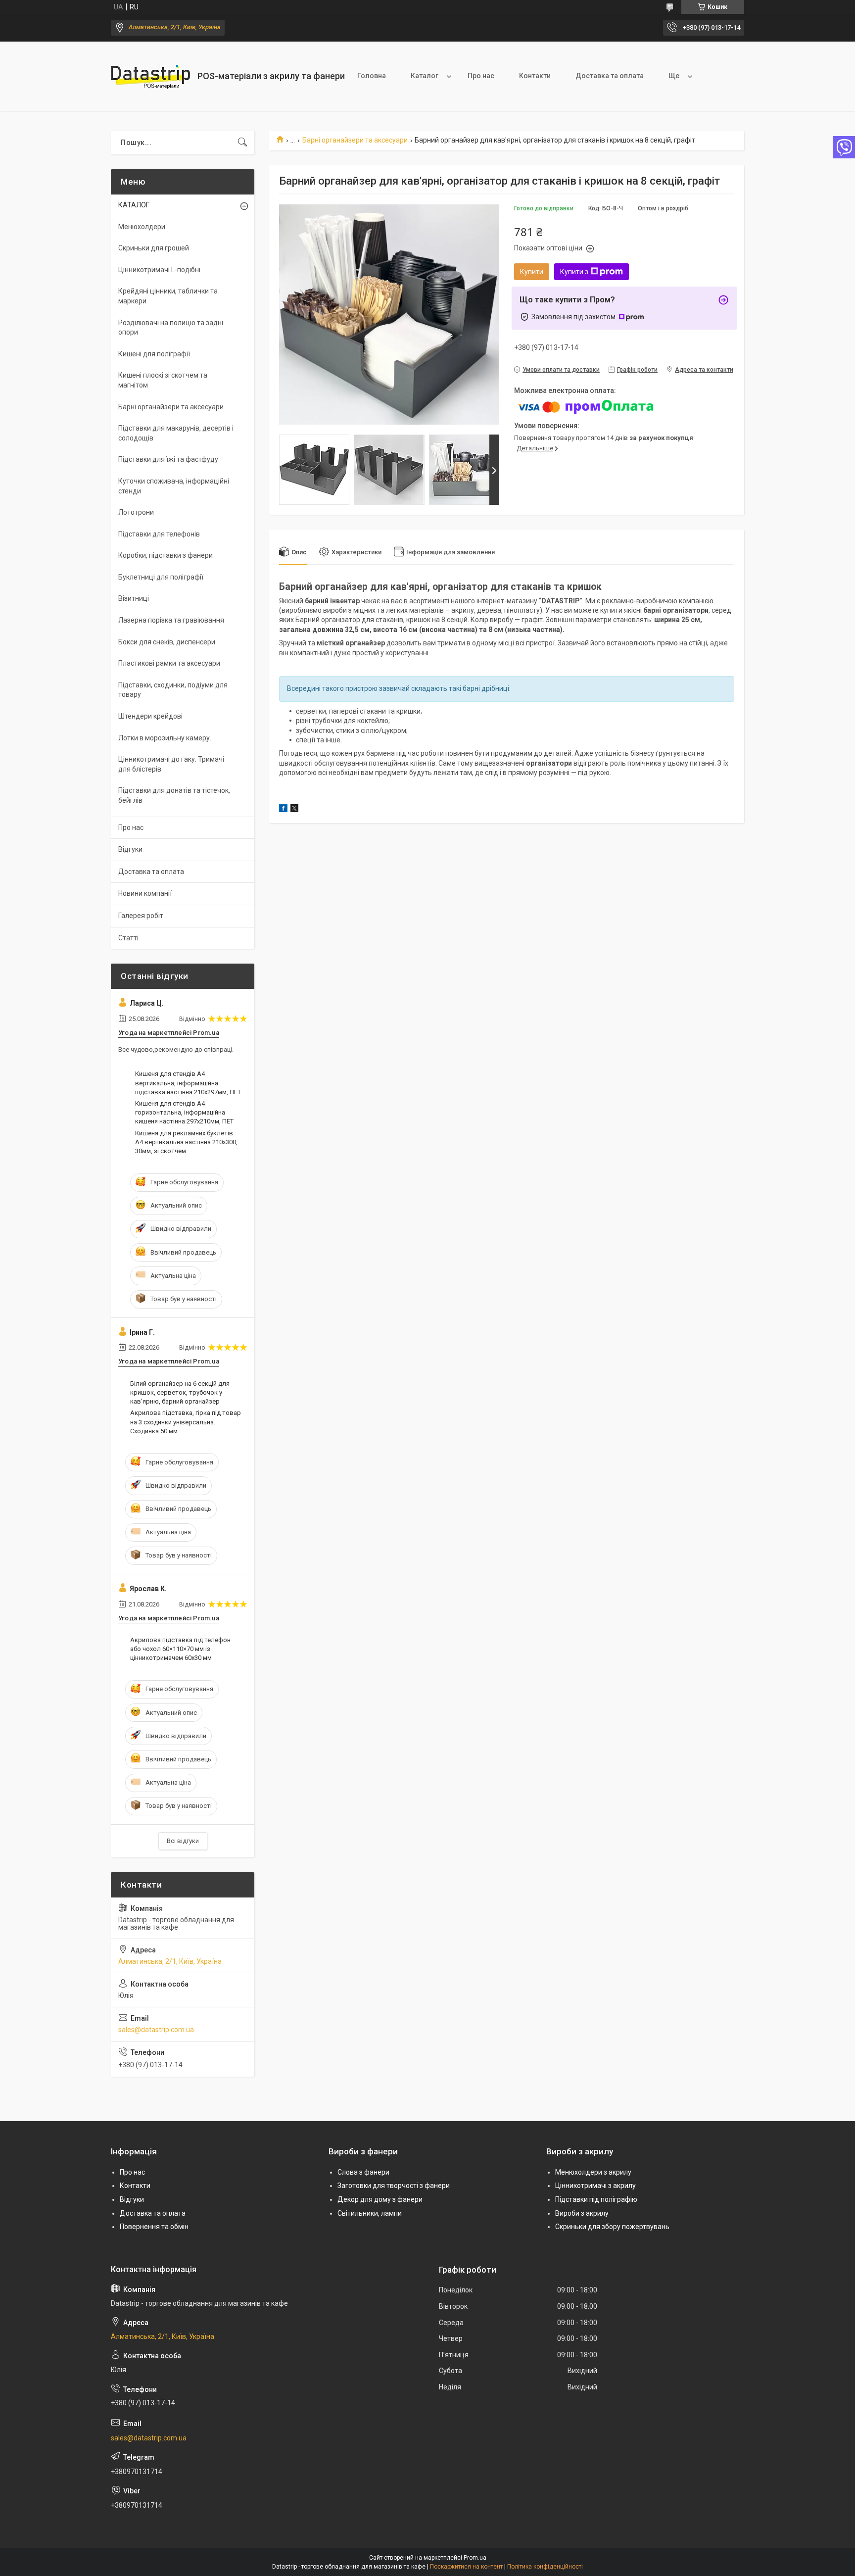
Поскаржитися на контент (466, 2567)
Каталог (425, 76)
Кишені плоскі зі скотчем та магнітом (163, 380)
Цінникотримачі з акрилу (595, 2186)
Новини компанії (145, 893)
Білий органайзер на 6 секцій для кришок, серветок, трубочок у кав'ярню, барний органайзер (180, 1392)
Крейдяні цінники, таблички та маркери (168, 296)
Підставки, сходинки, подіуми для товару (173, 690)
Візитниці (134, 598)
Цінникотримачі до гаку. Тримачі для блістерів (171, 764)
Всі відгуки (183, 1841)
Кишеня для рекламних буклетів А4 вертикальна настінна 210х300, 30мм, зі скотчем (186, 1142)
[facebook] (283, 810)
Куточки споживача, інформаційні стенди (174, 486)
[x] (294, 810)
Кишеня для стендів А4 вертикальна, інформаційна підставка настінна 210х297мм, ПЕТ (188, 1083)
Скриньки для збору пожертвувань (612, 2227)
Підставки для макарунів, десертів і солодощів (176, 433)
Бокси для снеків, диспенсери (167, 642)
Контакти (535, 76)
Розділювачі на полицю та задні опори (171, 328)
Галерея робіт (141, 916)
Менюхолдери (142, 227)
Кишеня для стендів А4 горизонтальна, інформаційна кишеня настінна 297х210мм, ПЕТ (184, 1112)
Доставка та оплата (610, 76)
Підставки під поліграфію (596, 2199)
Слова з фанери (363, 2172)
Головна (372, 76)
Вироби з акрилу (582, 2213)
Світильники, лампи (370, 2213)
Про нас (481, 76)
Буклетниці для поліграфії (161, 577)
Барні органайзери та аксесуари (355, 140)
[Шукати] (242, 143)
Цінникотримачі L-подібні (159, 270)
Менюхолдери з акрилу (593, 2172)
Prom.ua (475, 2558)
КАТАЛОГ (134, 205)
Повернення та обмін (154, 2227)
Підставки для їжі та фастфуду (168, 459)
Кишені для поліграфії (154, 354)
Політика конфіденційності (545, 2567)
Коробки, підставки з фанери (166, 555)
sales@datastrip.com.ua (156, 2030)
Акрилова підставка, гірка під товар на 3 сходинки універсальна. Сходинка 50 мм (186, 1422)
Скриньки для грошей (154, 248)
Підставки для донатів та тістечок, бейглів (174, 795)
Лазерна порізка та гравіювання (171, 620)
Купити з (574, 272)
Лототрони (136, 512)
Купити (532, 272)
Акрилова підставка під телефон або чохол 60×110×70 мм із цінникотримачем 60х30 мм (180, 1649)
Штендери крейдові (150, 716)
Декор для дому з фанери (380, 2199)
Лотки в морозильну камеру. (165, 738)
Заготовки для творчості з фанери (394, 2186)
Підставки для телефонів (159, 534)
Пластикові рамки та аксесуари (169, 663)
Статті (128, 938)
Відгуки (130, 849)
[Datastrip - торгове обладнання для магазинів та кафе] (150, 76)
